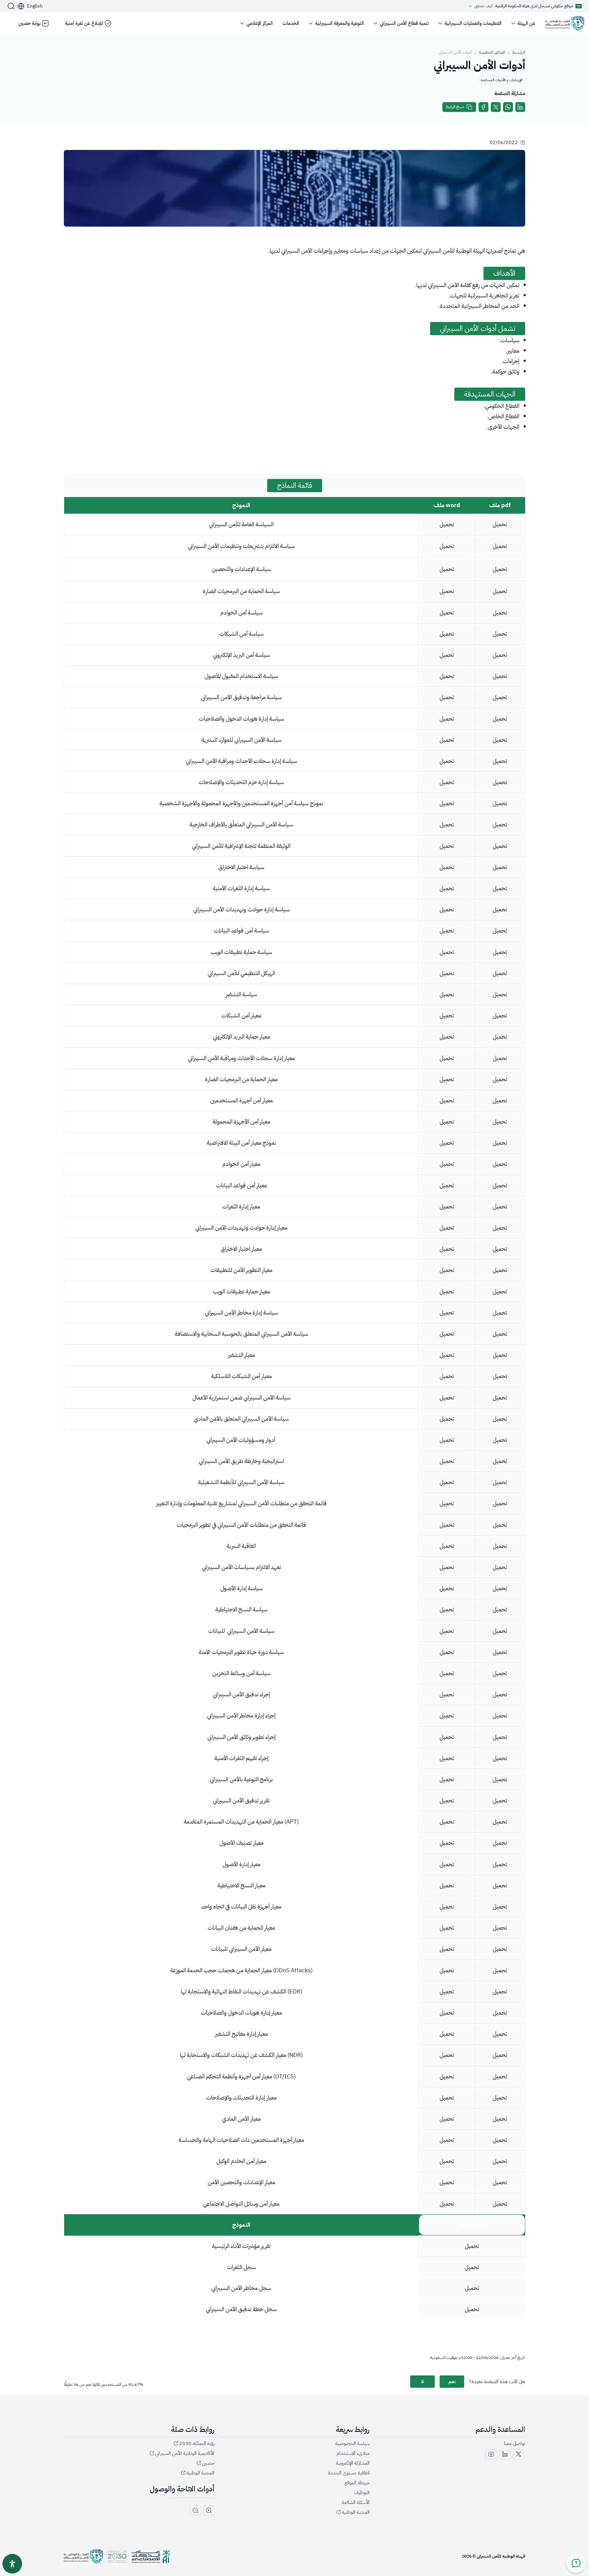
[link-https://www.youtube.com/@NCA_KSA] (491, 2455)
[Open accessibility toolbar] (12, 2564)
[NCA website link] (83, 2556)
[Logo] (565, 23)
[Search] (11, 6)
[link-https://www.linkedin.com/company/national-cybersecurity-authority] (505, 2455)
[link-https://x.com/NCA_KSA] (518, 2455)
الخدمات (291, 23)
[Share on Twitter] (496, 107)
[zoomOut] (195, 2510)
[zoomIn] (209, 2510)
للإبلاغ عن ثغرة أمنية (84, 23)
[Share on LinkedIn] (520, 107)
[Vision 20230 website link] (117, 2556)
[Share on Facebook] (483, 107)
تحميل (447, 524)
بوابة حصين (29, 23)
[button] (30, 6)
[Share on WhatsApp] (508, 107)
